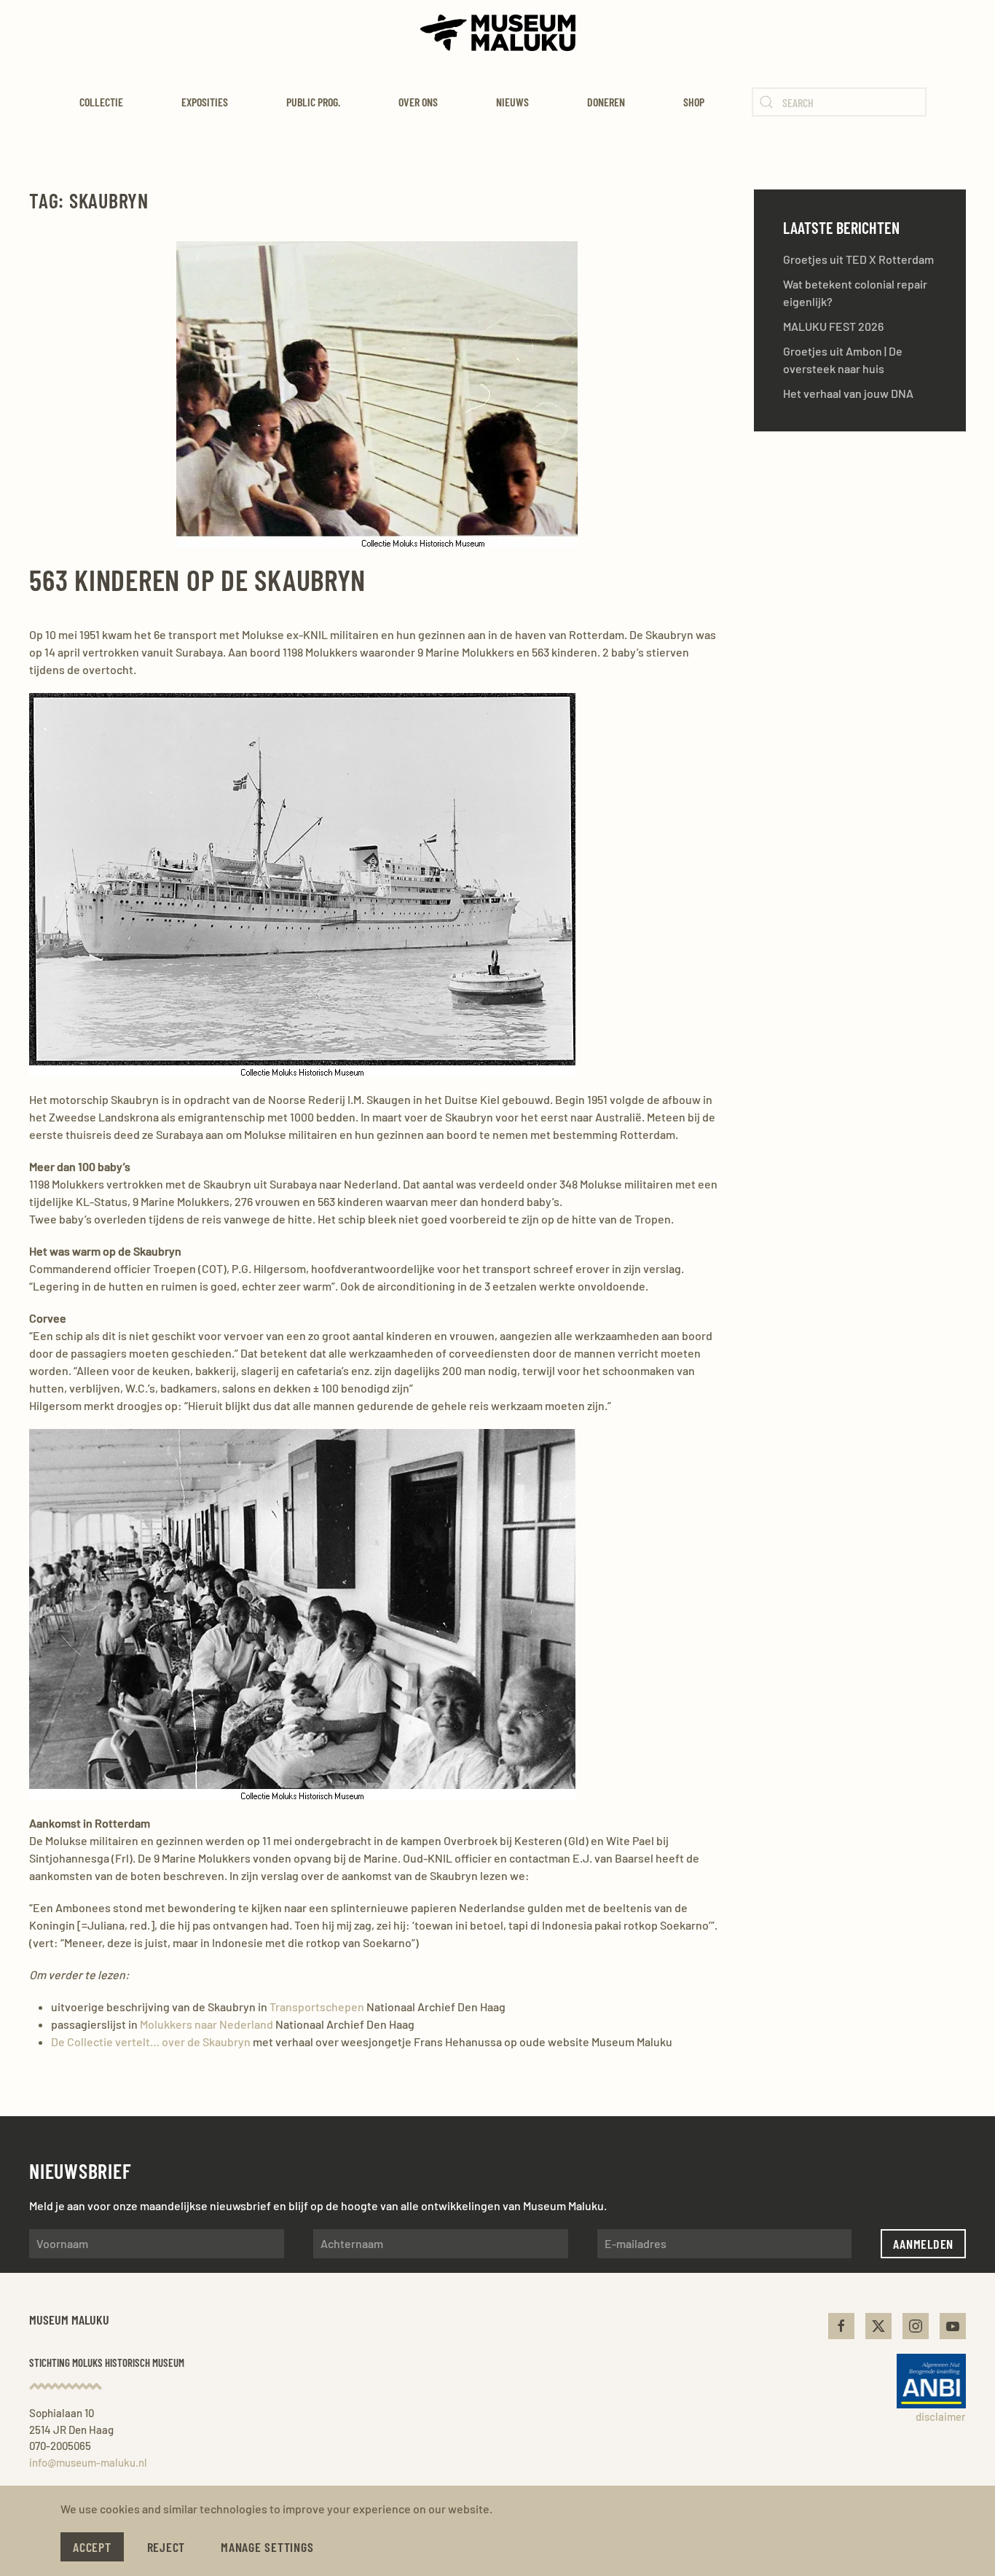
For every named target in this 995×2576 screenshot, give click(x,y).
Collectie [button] (101, 102)
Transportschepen (317, 2007)
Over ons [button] (418, 102)
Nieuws (512, 102)
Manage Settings (267, 2547)
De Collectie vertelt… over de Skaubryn (151, 2041)
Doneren (606, 102)
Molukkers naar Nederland (207, 2024)
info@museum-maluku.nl (88, 2462)
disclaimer (941, 2416)
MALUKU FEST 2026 (833, 326)
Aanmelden (923, 2244)
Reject (166, 2547)
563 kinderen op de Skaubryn (197, 579)
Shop (694, 102)
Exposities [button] (205, 102)
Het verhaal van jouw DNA (848, 393)
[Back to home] (498, 33)
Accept (92, 2547)
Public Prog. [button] (313, 102)
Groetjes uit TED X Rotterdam (858, 259)
